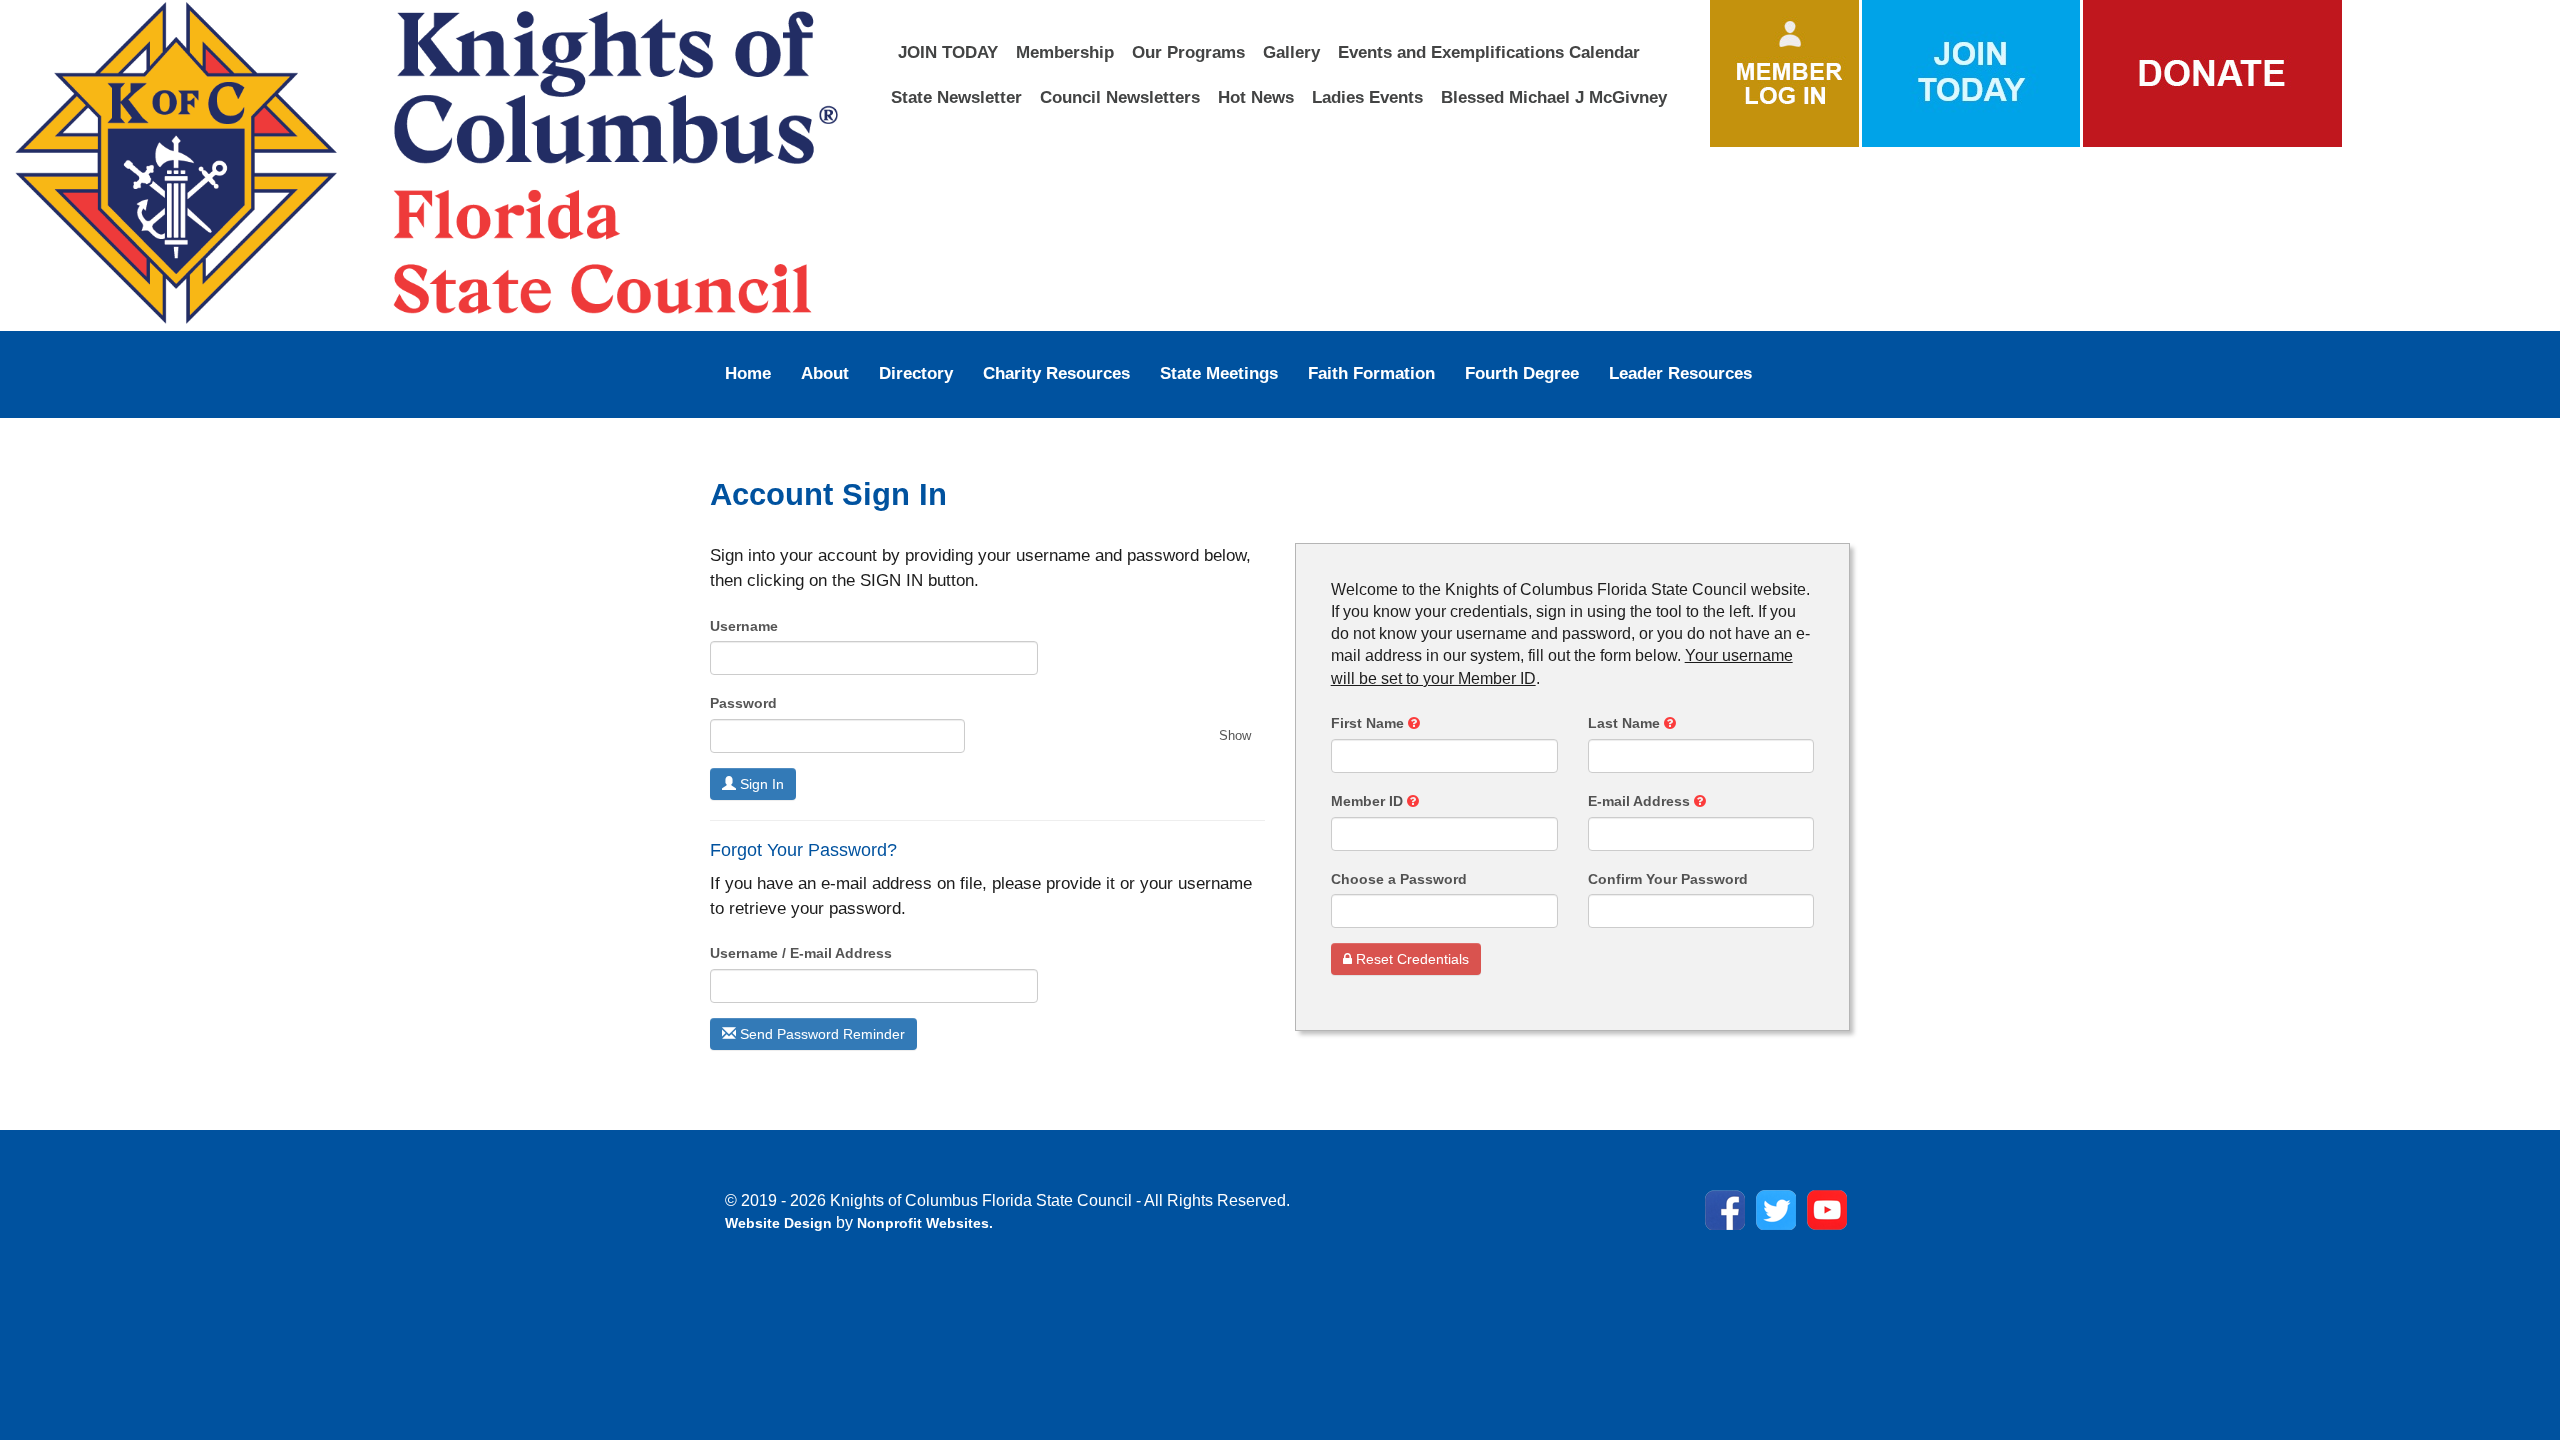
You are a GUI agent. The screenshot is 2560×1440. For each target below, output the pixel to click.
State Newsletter (956, 97)
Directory (916, 373)
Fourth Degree (1522, 373)
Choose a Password (1399, 879)
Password (743, 703)
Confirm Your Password (1668, 879)
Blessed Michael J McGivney (1554, 97)
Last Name (1626, 723)
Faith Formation (1371, 373)
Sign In (760, 784)
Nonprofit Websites (923, 1223)
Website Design (780, 1223)
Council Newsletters (1120, 97)
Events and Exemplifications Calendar (1489, 52)
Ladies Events (1367, 97)
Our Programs (1188, 52)
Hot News (1256, 97)
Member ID (1369, 801)
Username (744, 626)
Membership (1065, 52)
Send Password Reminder (820, 1034)
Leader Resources (1680, 373)
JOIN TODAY (948, 52)
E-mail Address (1641, 801)
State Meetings (1219, 373)
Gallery (1291, 52)
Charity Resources (1056, 373)
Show (1235, 735)
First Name (1369, 723)
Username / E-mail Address (801, 953)
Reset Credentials (1410, 959)
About (825, 373)
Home (748, 373)
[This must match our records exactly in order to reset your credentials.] (1414, 723)
